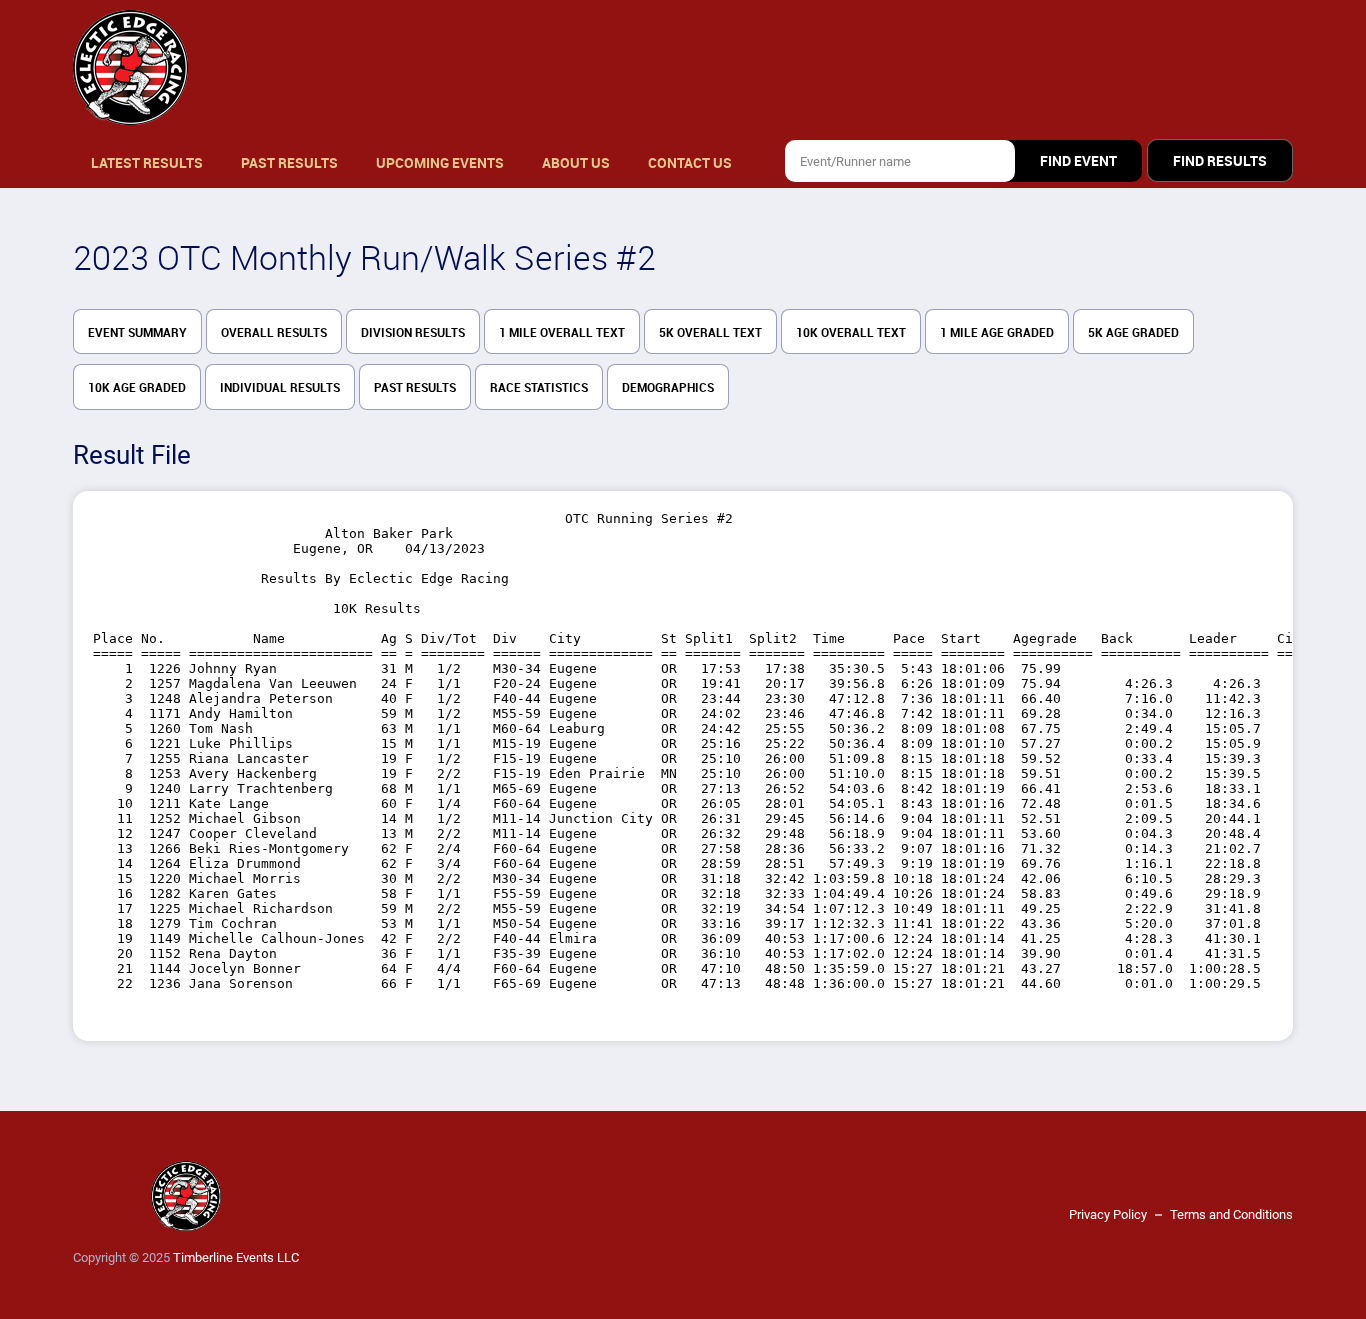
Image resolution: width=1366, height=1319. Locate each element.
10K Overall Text (851, 333)
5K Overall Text (710, 333)
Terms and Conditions (1231, 1214)
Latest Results (147, 163)
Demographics (668, 388)
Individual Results (280, 388)
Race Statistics (539, 388)
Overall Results (274, 333)
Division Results (413, 333)
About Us (576, 163)
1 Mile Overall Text (562, 333)
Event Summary (137, 333)
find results (1220, 161)
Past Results (289, 163)
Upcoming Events (440, 163)
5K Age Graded (1133, 333)
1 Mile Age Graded (997, 333)
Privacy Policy (1108, 1214)
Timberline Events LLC (236, 1257)
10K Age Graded (137, 388)
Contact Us (690, 163)
